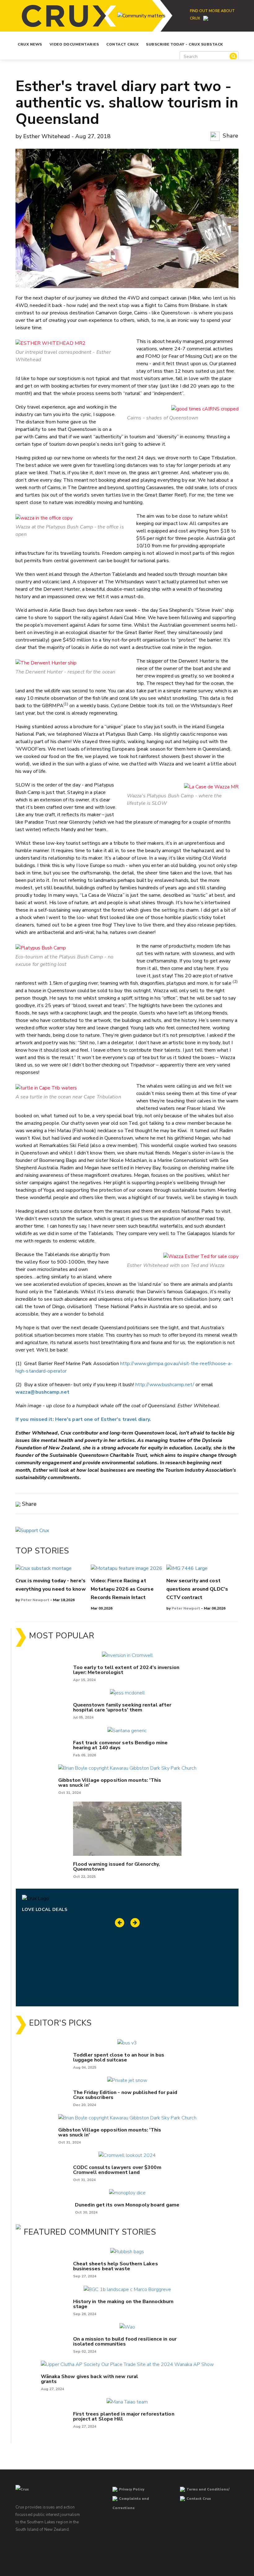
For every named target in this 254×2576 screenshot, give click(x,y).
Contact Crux (122, 44)
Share (230, 136)
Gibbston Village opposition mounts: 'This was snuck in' (110, 1783)
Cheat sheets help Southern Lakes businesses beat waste (116, 2266)
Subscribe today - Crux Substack (184, 44)
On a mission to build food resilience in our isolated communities (125, 2342)
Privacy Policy (132, 2489)
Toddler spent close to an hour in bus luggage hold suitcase (119, 2057)
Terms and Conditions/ (208, 2489)
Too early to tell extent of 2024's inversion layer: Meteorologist (126, 1670)
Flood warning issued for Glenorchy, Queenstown (117, 1867)
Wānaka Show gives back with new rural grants (90, 2379)
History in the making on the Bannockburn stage (123, 2304)
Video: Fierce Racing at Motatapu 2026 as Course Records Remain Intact (122, 1589)
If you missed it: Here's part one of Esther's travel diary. (83, 1419)
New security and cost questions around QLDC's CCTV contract (197, 1589)
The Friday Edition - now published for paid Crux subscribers (125, 2095)
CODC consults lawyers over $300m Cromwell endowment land (117, 2170)
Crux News (30, 44)
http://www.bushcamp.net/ (165, 1385)
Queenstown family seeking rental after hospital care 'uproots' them (122, 1707)
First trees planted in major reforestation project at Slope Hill (124, 2416)
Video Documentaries (74, 44)
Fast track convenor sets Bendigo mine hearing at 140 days (120, 1745)
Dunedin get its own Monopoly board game (127, 2205)
